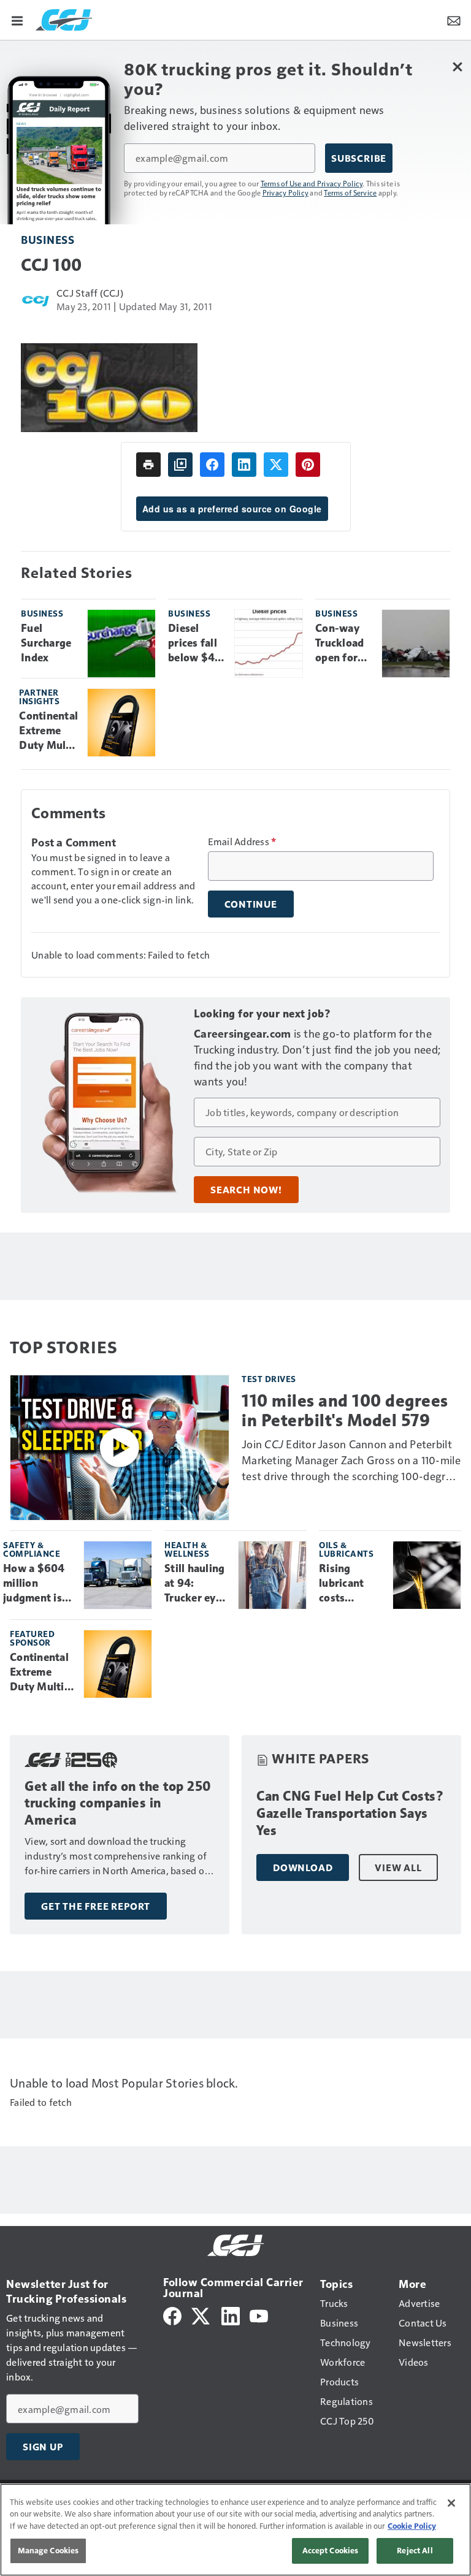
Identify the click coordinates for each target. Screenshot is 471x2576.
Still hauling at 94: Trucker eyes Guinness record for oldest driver (196, 1584)
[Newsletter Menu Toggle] (454, 20)
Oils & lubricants (346, 1549)
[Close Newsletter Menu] (457, 66)
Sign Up (43, 2447)
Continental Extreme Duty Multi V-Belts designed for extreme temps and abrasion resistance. (48, 731)
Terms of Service (350, 192)
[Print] (148, 465)
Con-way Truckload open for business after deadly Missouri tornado (339, 644)
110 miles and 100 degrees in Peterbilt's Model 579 (345, 1410)
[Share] (212, 465)
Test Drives (269, 1379)
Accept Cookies (331, 2550)
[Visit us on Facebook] (172, 2315)
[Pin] (308, 465)
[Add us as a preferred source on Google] (180, 465)
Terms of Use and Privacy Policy (312, 183)
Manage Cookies (48, 2550)
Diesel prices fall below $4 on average (195, 644)
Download (303, 1867)
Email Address (242, 842)
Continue (251, 904)
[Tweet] (276, 465)
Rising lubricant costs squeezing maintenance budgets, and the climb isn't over (351, 1584)
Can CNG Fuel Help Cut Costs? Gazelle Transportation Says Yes (350, 1813)
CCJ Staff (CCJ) (90, 293)
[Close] (451, 2503)
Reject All (415, 2550)
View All (398, 1867)
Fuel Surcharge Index (46, 643)
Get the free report (96, 1906)
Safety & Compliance (32, 1549)
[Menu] (17, 20)
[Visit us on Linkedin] (231, 2315)
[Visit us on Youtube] (259, 2315)
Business (48, 239)
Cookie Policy (412, 2526)
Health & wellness (187, 1549)
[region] (235, 2530)
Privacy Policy (286, 192)
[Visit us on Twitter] (201, 2315)
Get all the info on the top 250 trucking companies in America (118, 1803)
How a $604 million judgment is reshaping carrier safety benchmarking (39, 1584)
